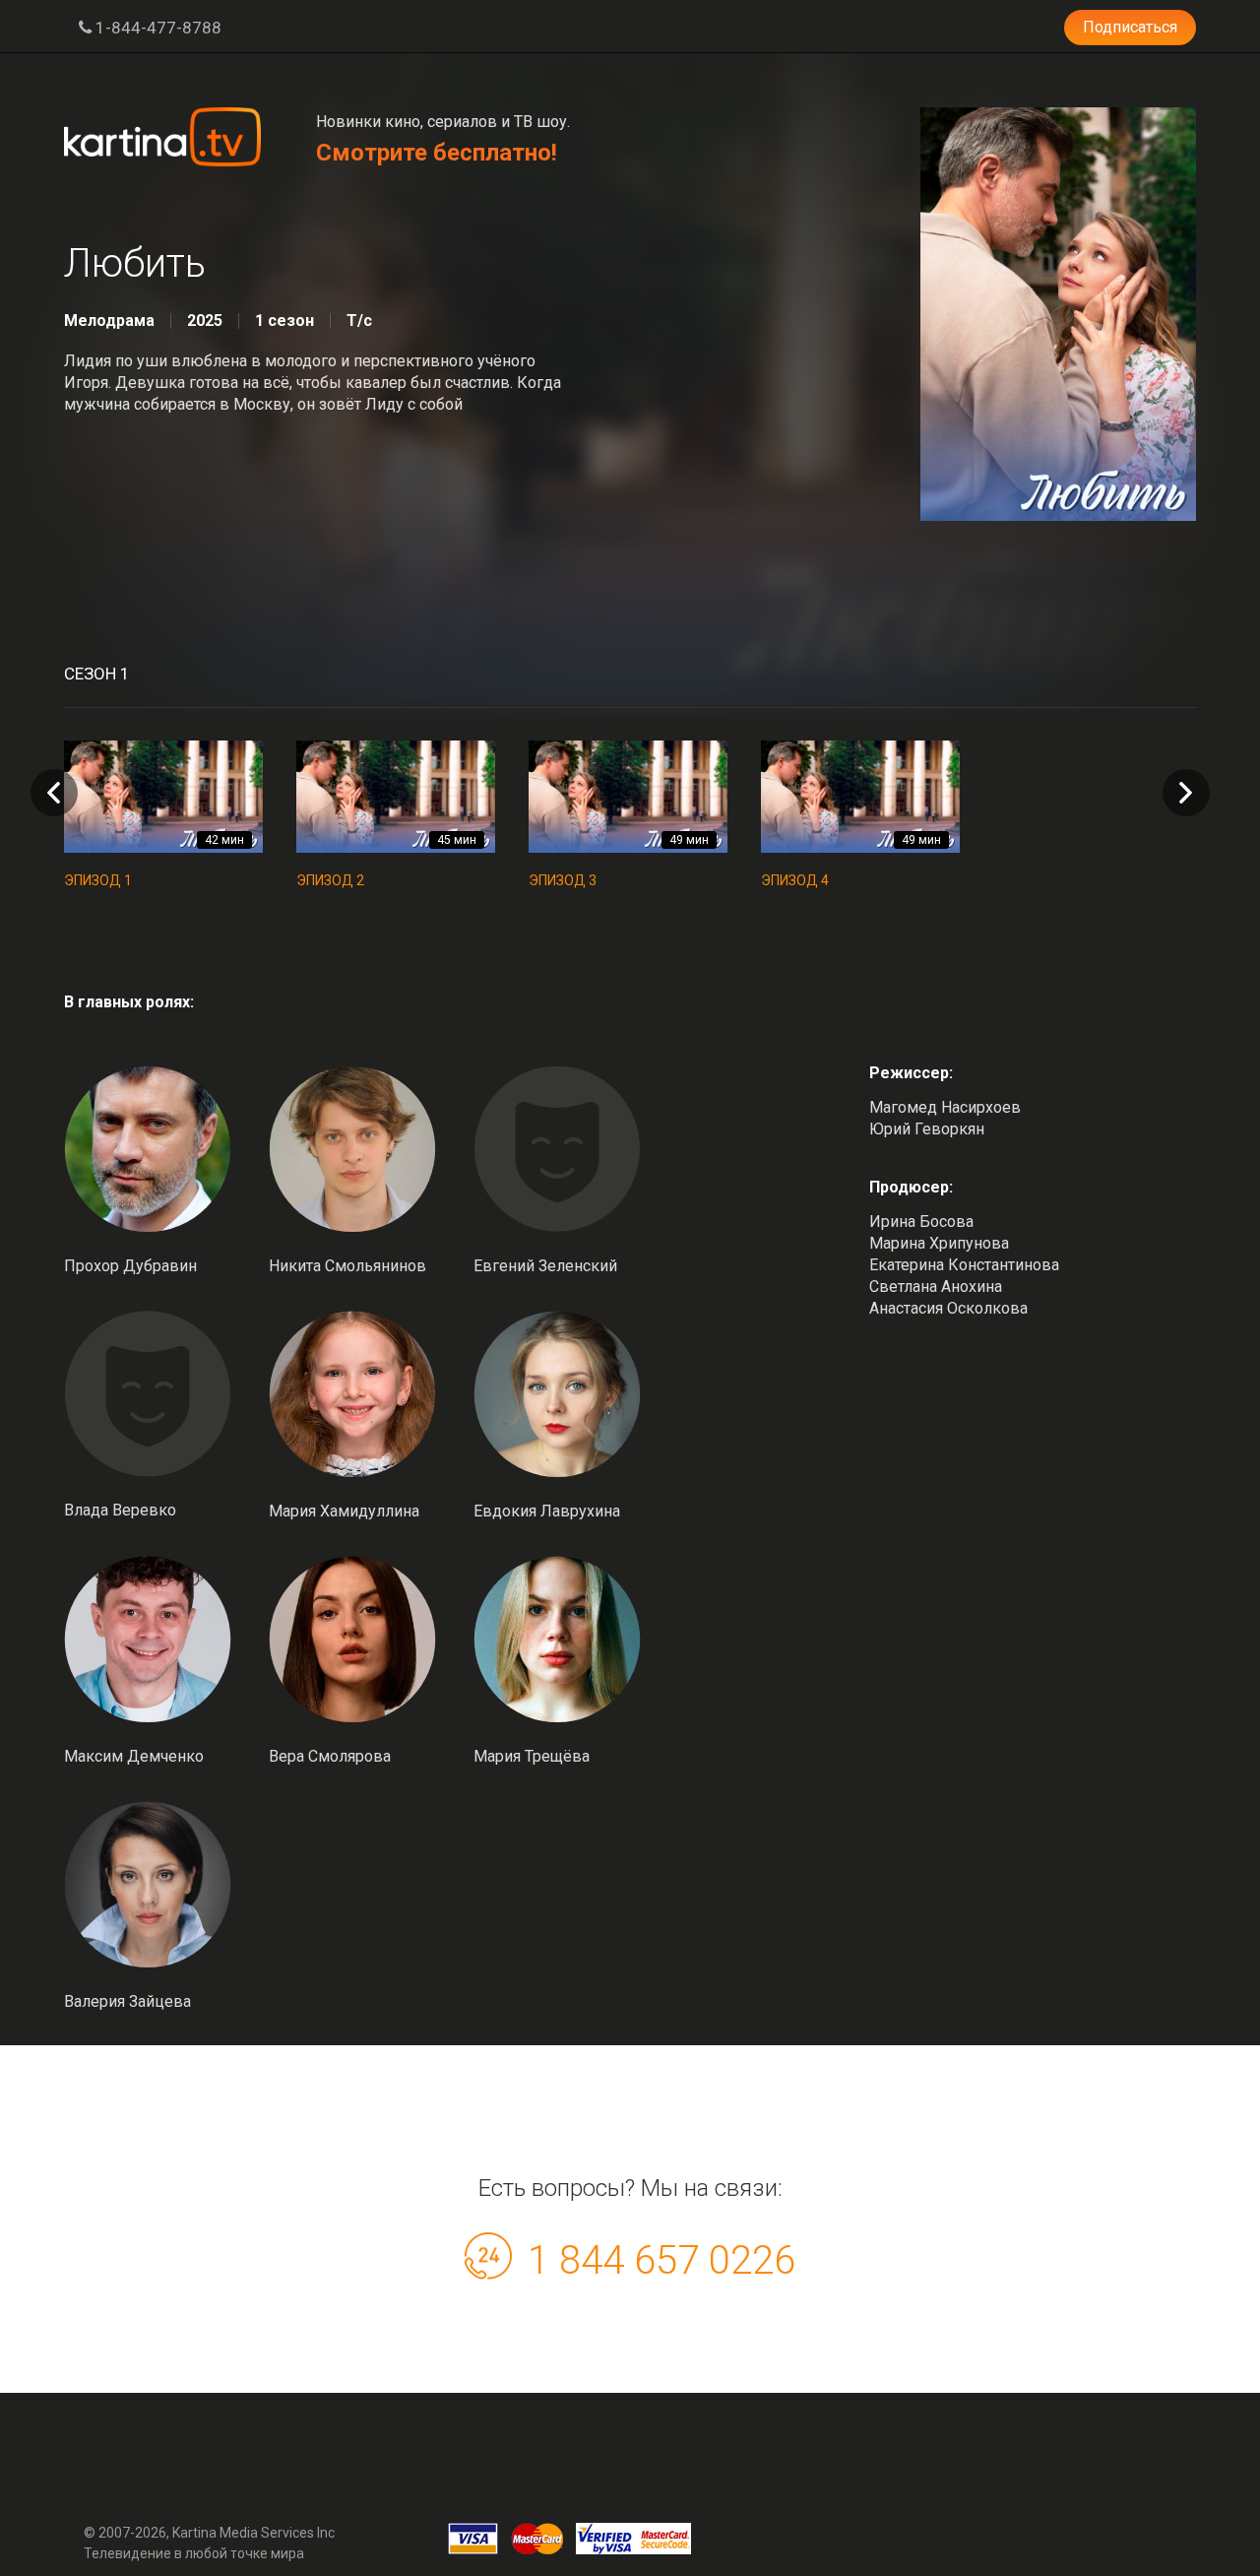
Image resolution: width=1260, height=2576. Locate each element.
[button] (1186, 793)
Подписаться (1130, 27)
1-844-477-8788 (157, 28)
